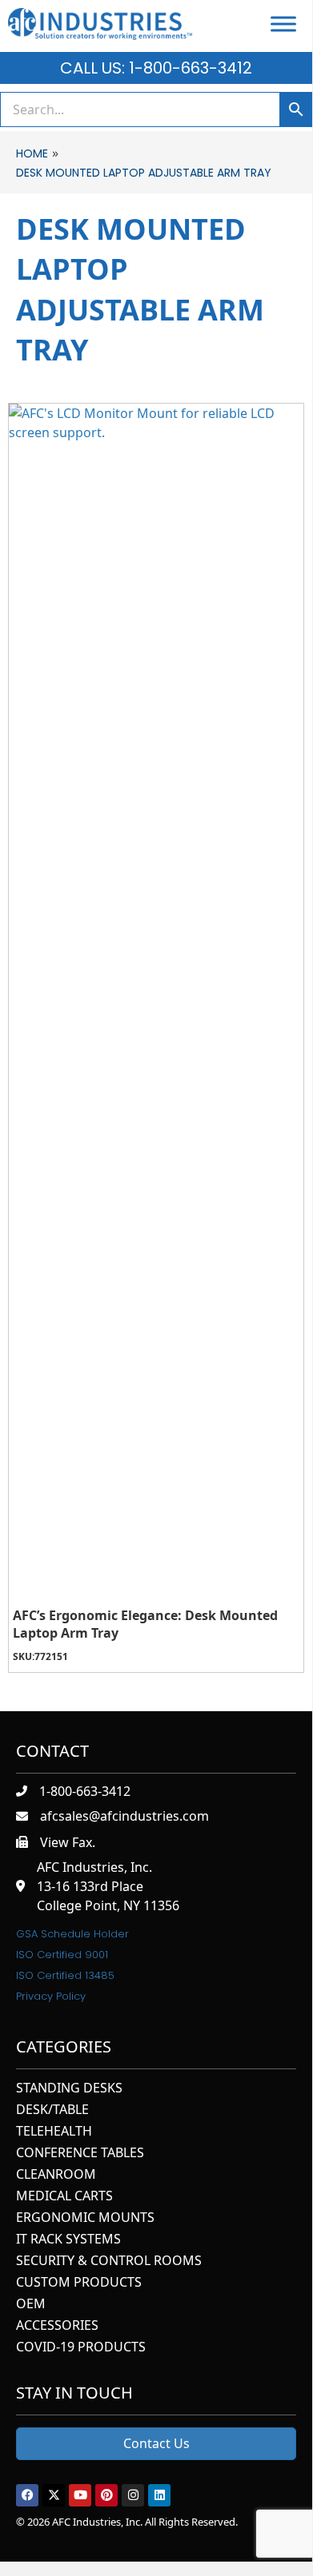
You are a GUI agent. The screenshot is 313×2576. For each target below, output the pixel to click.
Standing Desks (69, 2089)
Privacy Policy (51, 1996)
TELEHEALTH (54, 2132)
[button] (27, 2495)
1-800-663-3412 (85, 1791)
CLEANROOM (56, 2175)
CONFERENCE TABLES (80, 2154)
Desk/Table (52, 2110)
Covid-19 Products (81, 2348)
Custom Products (79, 2283)
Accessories (57, 2326)
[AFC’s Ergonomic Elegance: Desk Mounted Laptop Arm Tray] (156, 1003)
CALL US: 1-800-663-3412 (156, 68)
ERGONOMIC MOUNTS (85, 2218)
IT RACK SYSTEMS (68, 2240)
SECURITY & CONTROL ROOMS (109, 2261)
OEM (31, 2305)
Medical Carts (64, 2197)
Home (32, 153)
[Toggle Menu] (283, 24)
